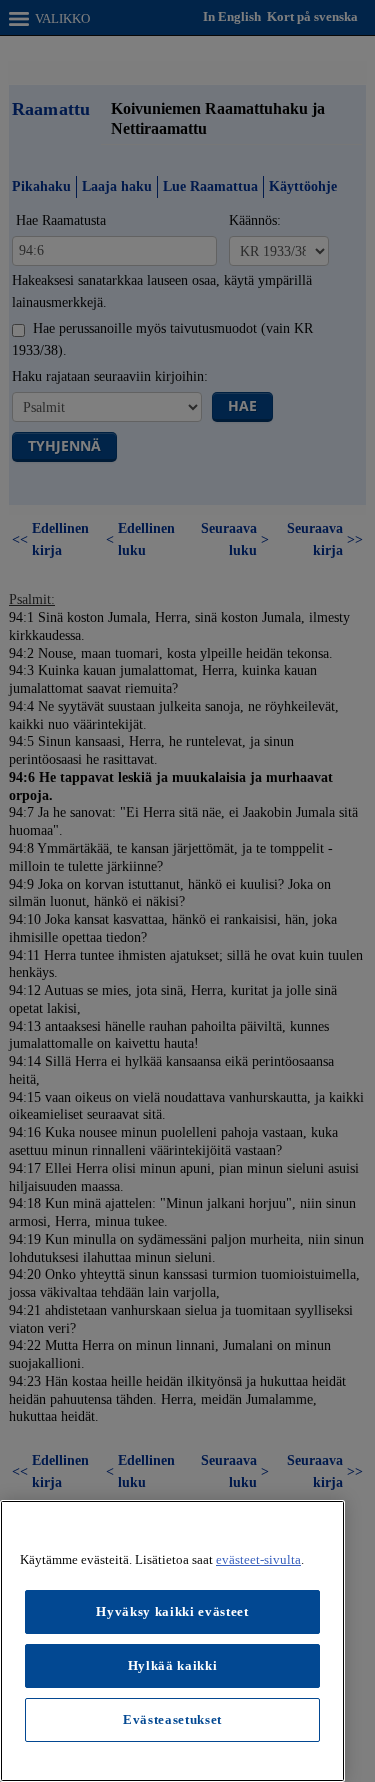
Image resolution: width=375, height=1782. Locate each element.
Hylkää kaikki (173, 1665)
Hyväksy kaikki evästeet (172, 1611)
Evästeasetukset (172, 1719)
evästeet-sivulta (258, 1559)
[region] (172, 1641)
